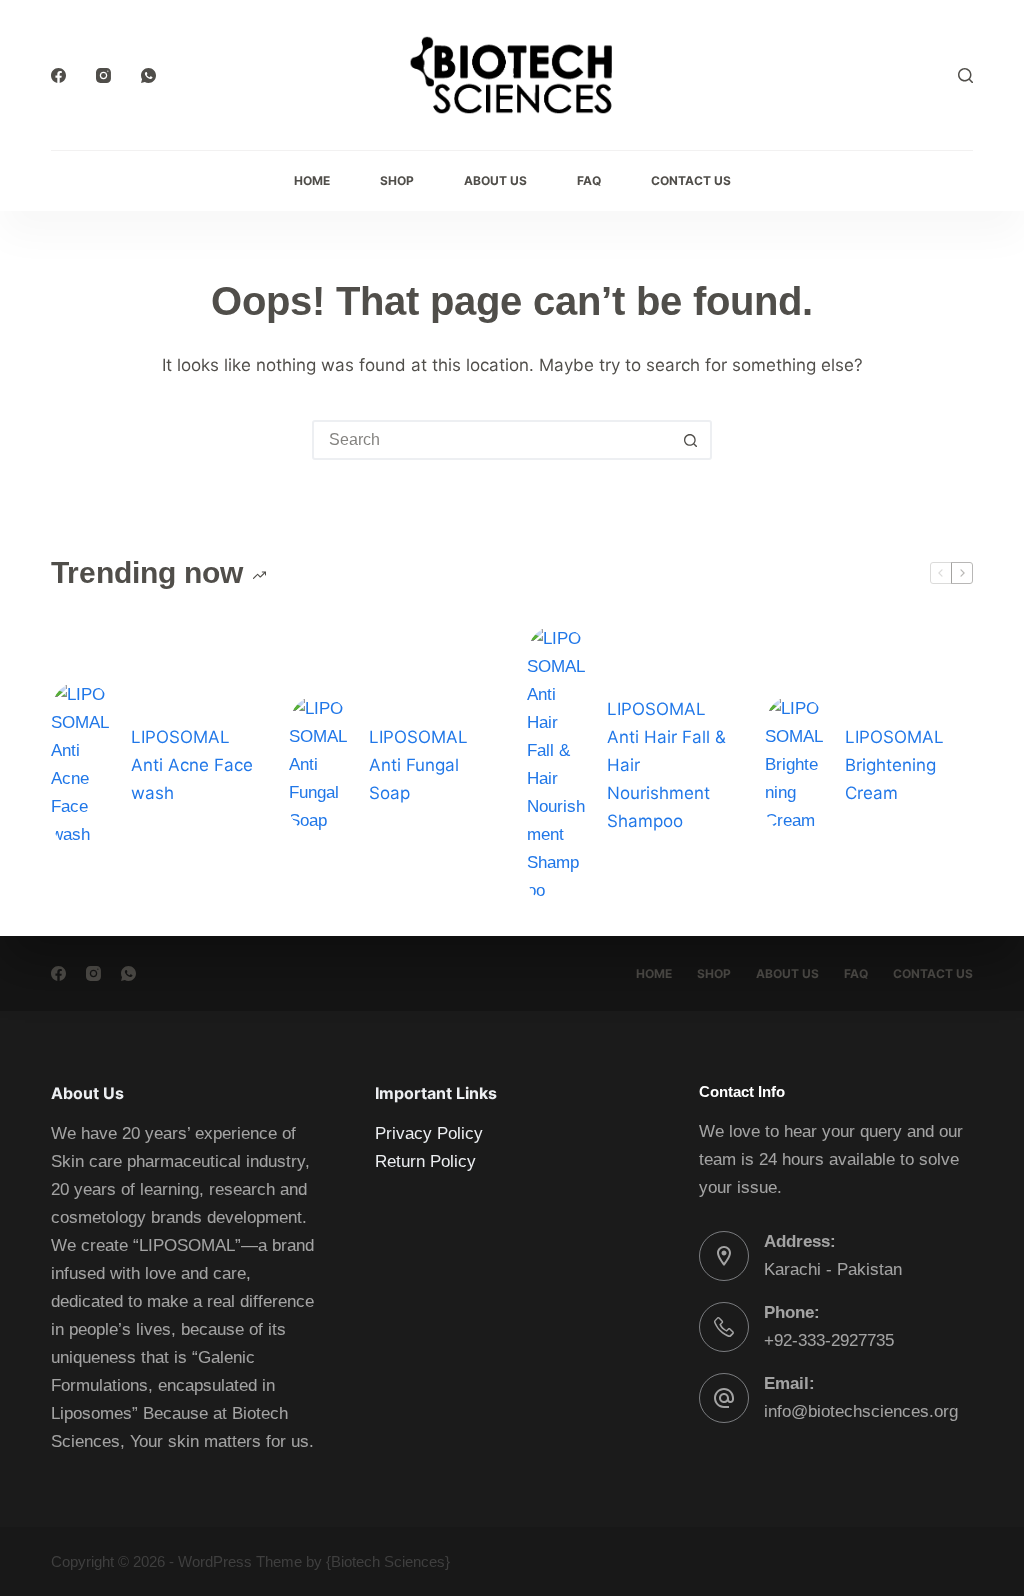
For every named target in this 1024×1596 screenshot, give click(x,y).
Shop (397, 180)
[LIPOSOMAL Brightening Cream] (795, 765)
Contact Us (691, 180)
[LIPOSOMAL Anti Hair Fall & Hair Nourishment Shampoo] (557, 765)
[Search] (965, 75)
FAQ (589, 180)
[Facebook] (58, 75)
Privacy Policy (429, 1133)
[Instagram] (103, 75)
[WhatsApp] (148, 75)
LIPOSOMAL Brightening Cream (894, 765)
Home (312, 180)
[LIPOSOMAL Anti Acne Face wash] (81, 765)
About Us (495, 180)
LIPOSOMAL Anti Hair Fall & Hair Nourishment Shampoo (666, 765)
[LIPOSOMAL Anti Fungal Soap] (319, 765)
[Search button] (690, 440)
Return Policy (425, 1161)
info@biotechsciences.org (861, 1411)
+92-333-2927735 (829, 1340)
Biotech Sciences (388, 1561)
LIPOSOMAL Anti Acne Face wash (192, 765)
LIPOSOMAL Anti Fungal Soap (418, 765)
